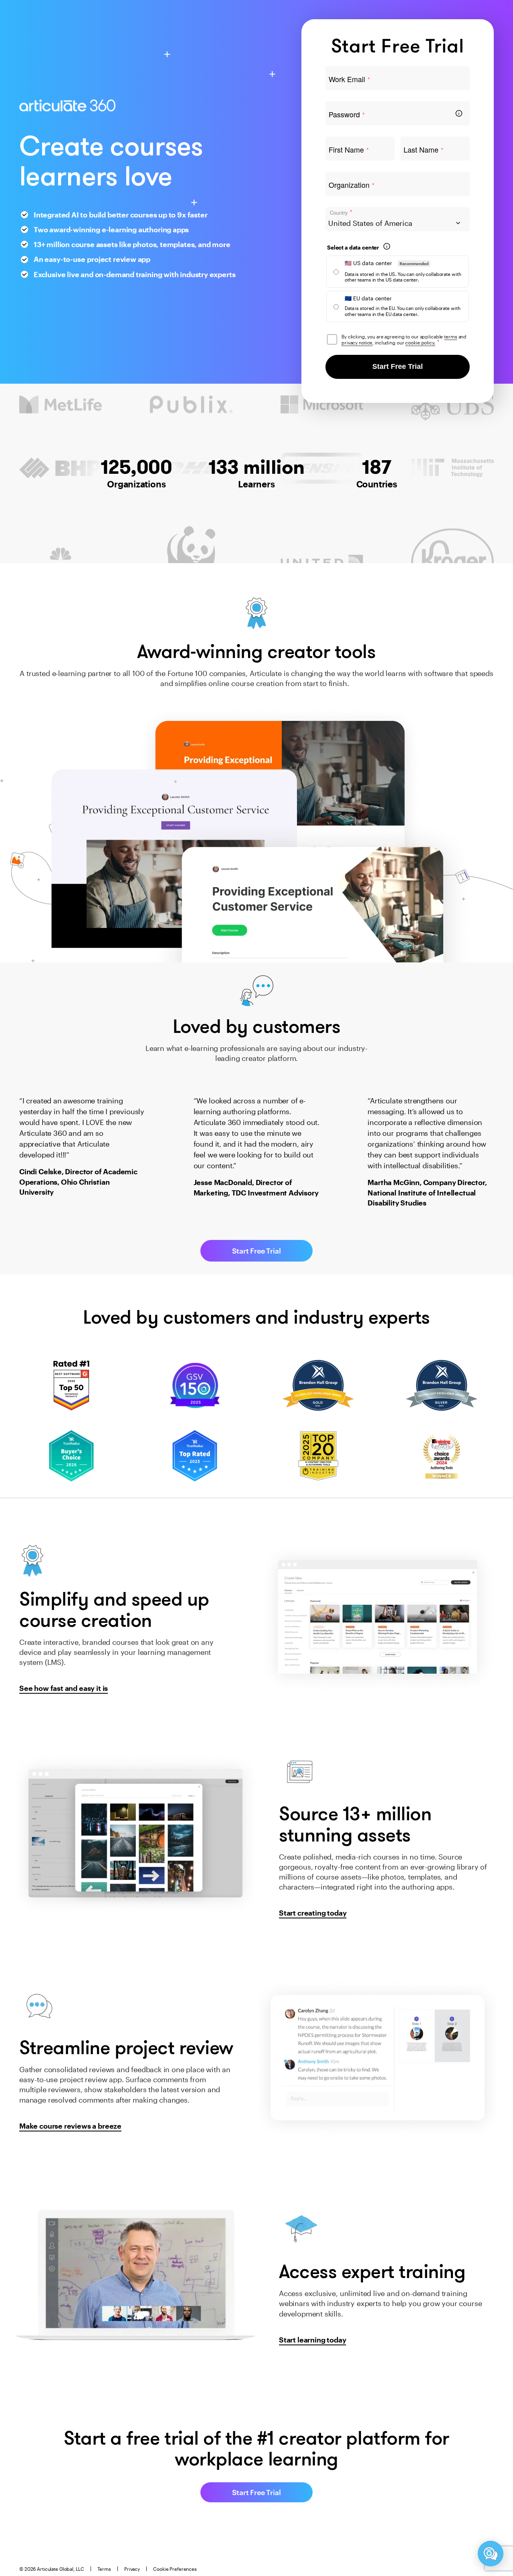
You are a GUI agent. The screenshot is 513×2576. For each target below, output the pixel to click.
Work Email (349, 79)
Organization (351, 185)
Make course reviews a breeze (70, 2126)
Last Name (423, 150)
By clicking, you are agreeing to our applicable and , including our (404, 339)
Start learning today (312, 2340)
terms (450, 336)
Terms (104, 2569)
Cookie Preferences (175, 2569)
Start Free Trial (398, 366)
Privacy (132, 2569)
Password (347, 115)
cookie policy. (420, 342)
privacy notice (357, 342)
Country (341, 212)
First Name (349, 150)
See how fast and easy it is (64, 1688)
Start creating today (313, 1913)
